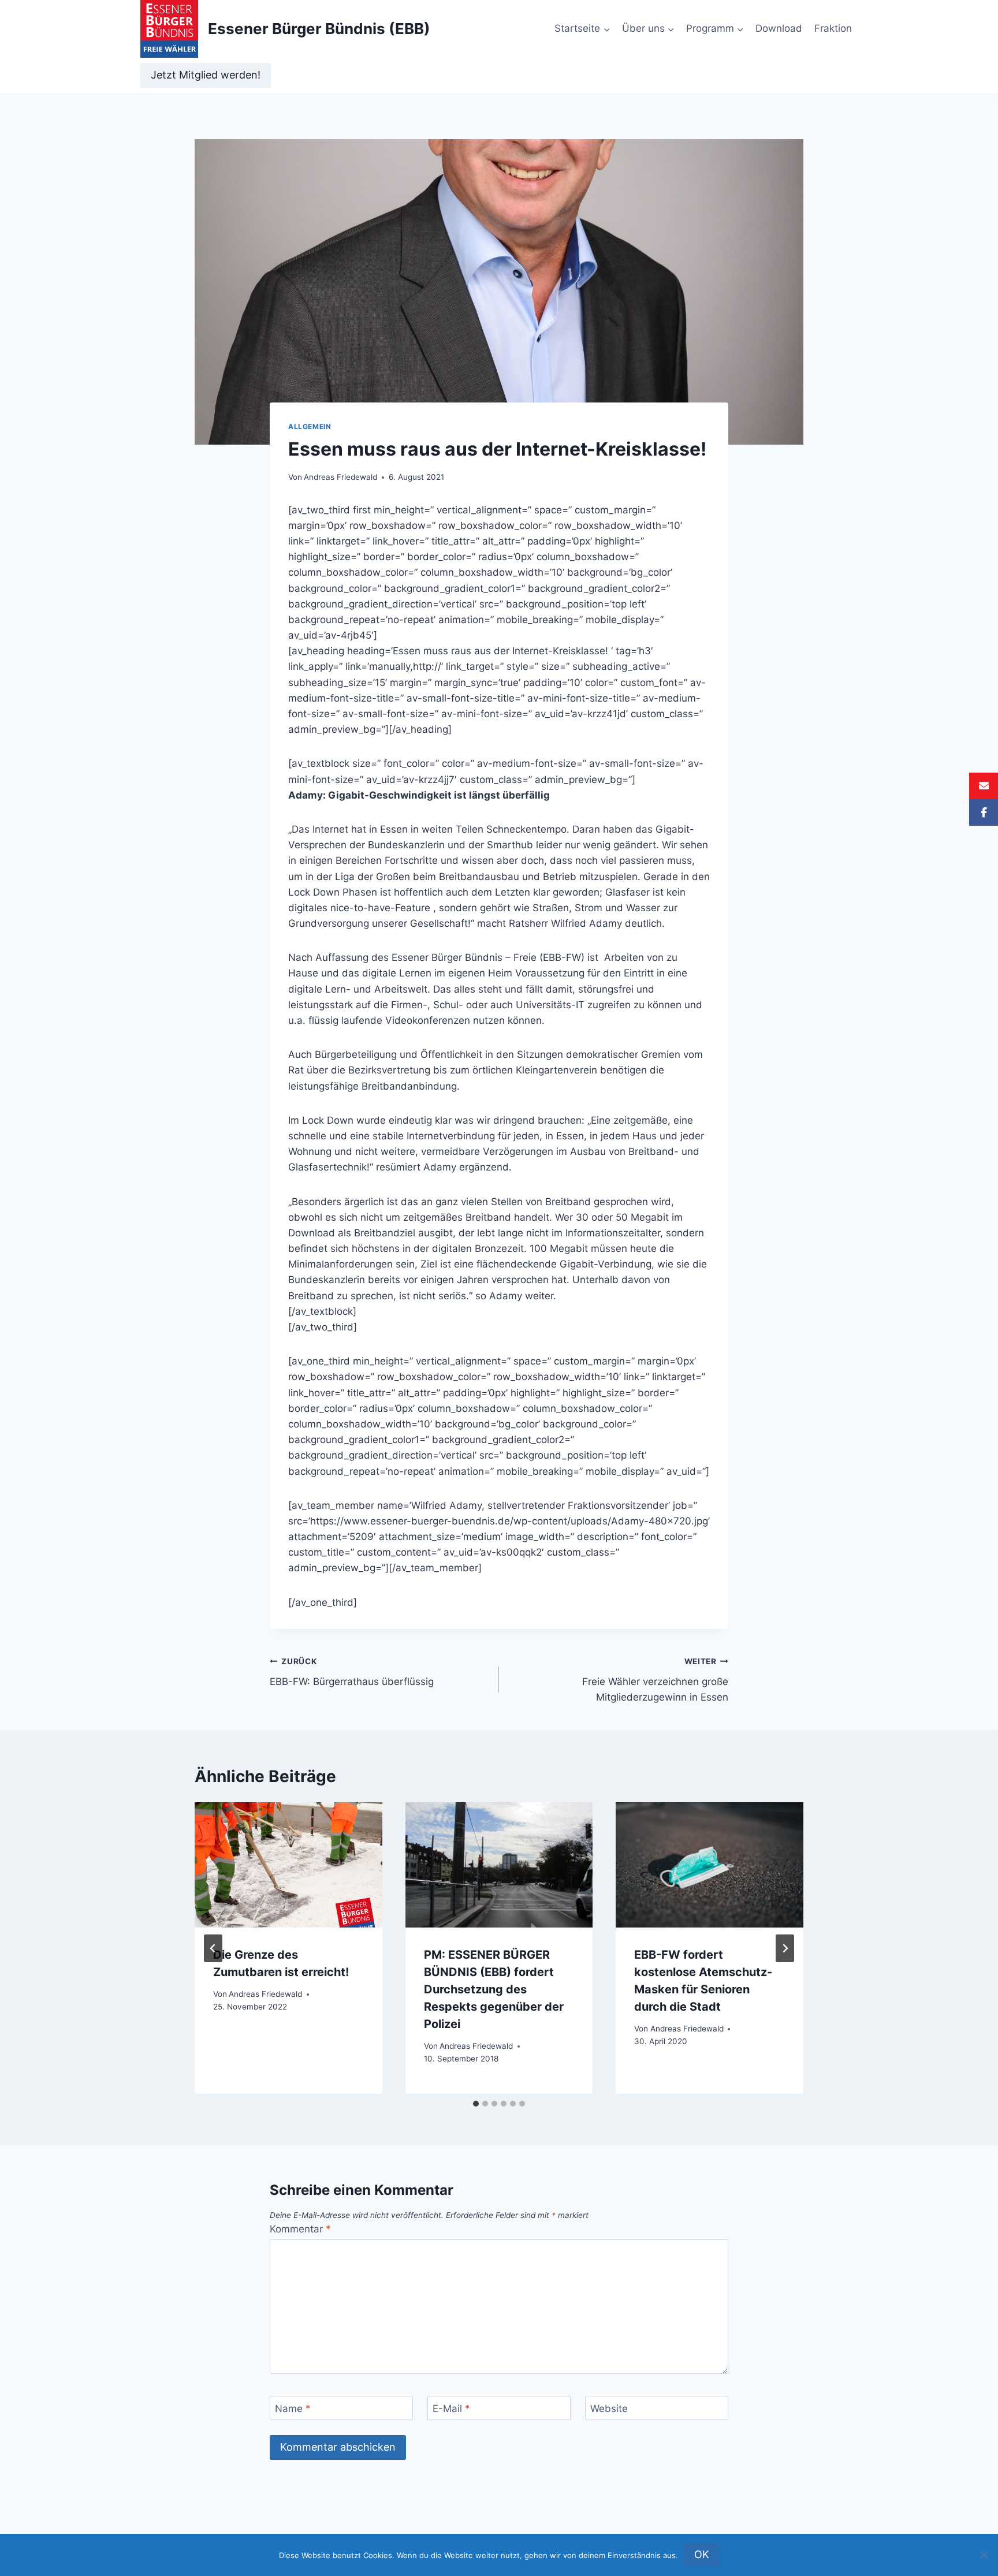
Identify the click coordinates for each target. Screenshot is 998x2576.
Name (293, 2409)
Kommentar (300, 2229)
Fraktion (833, 28)
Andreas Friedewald (340, 477)
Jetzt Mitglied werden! (206, 75)
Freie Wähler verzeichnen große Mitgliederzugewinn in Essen (655, 1680)
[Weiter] (785, 1948)
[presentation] (288, 1865)
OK (702, 2554)
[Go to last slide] (213, 1948)
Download (779, 28)
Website (609, 2409)
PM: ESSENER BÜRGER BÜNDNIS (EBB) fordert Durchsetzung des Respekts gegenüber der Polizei (494, 1989)
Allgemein (310, 426)
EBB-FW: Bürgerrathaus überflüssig (352, 1672)
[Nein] (984, 2555)
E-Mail (451, 2409)
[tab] (476, 2104)
